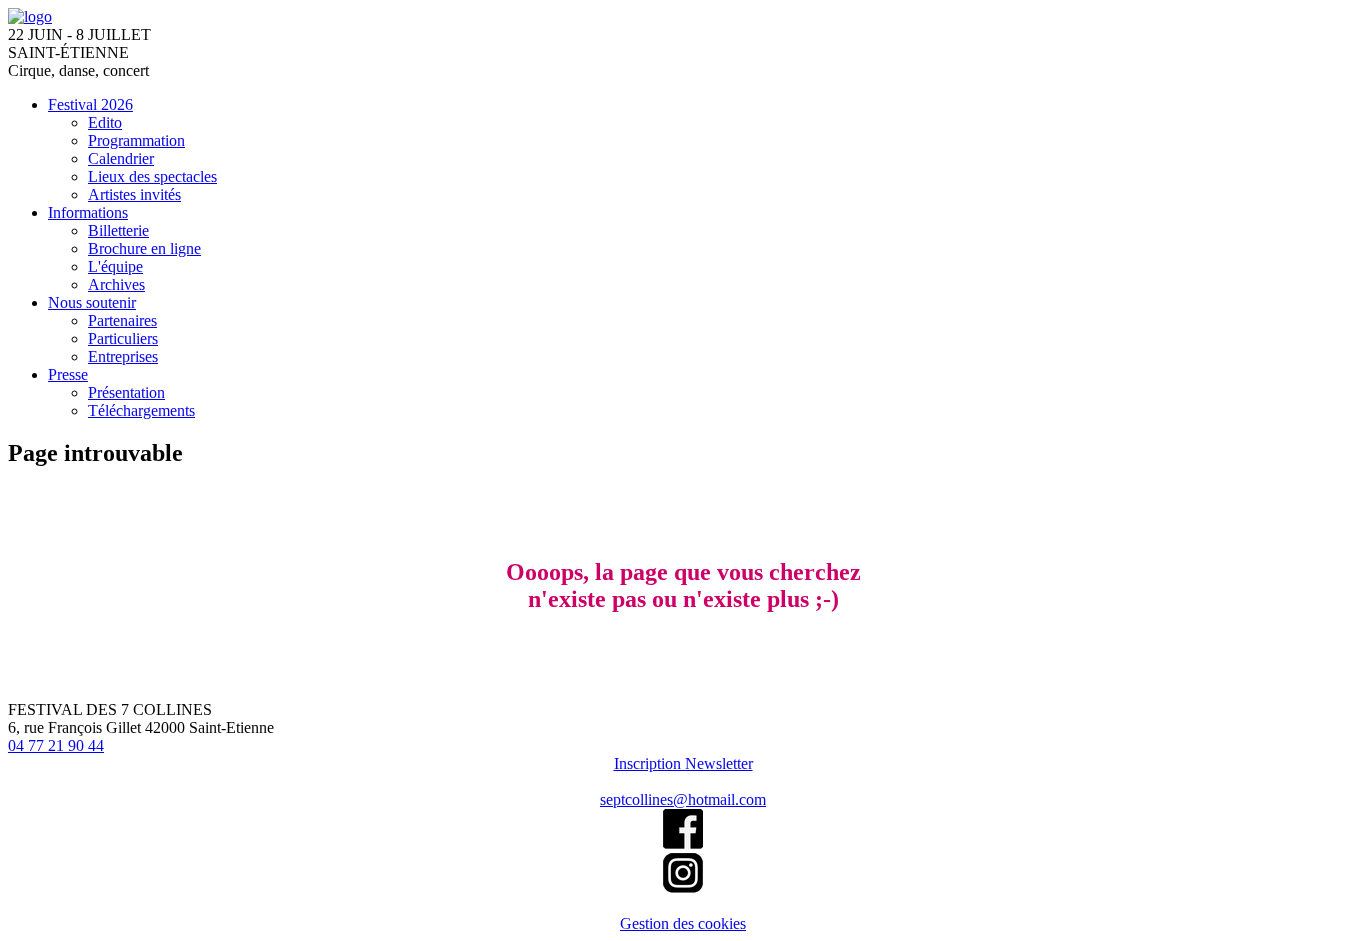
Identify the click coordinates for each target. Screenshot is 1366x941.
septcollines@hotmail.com (683, 799)
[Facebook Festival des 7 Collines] (683, 843)
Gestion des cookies (683, 923)
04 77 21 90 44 (56, 745)
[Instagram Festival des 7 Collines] (683, 887)
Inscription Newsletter (683, 763)
